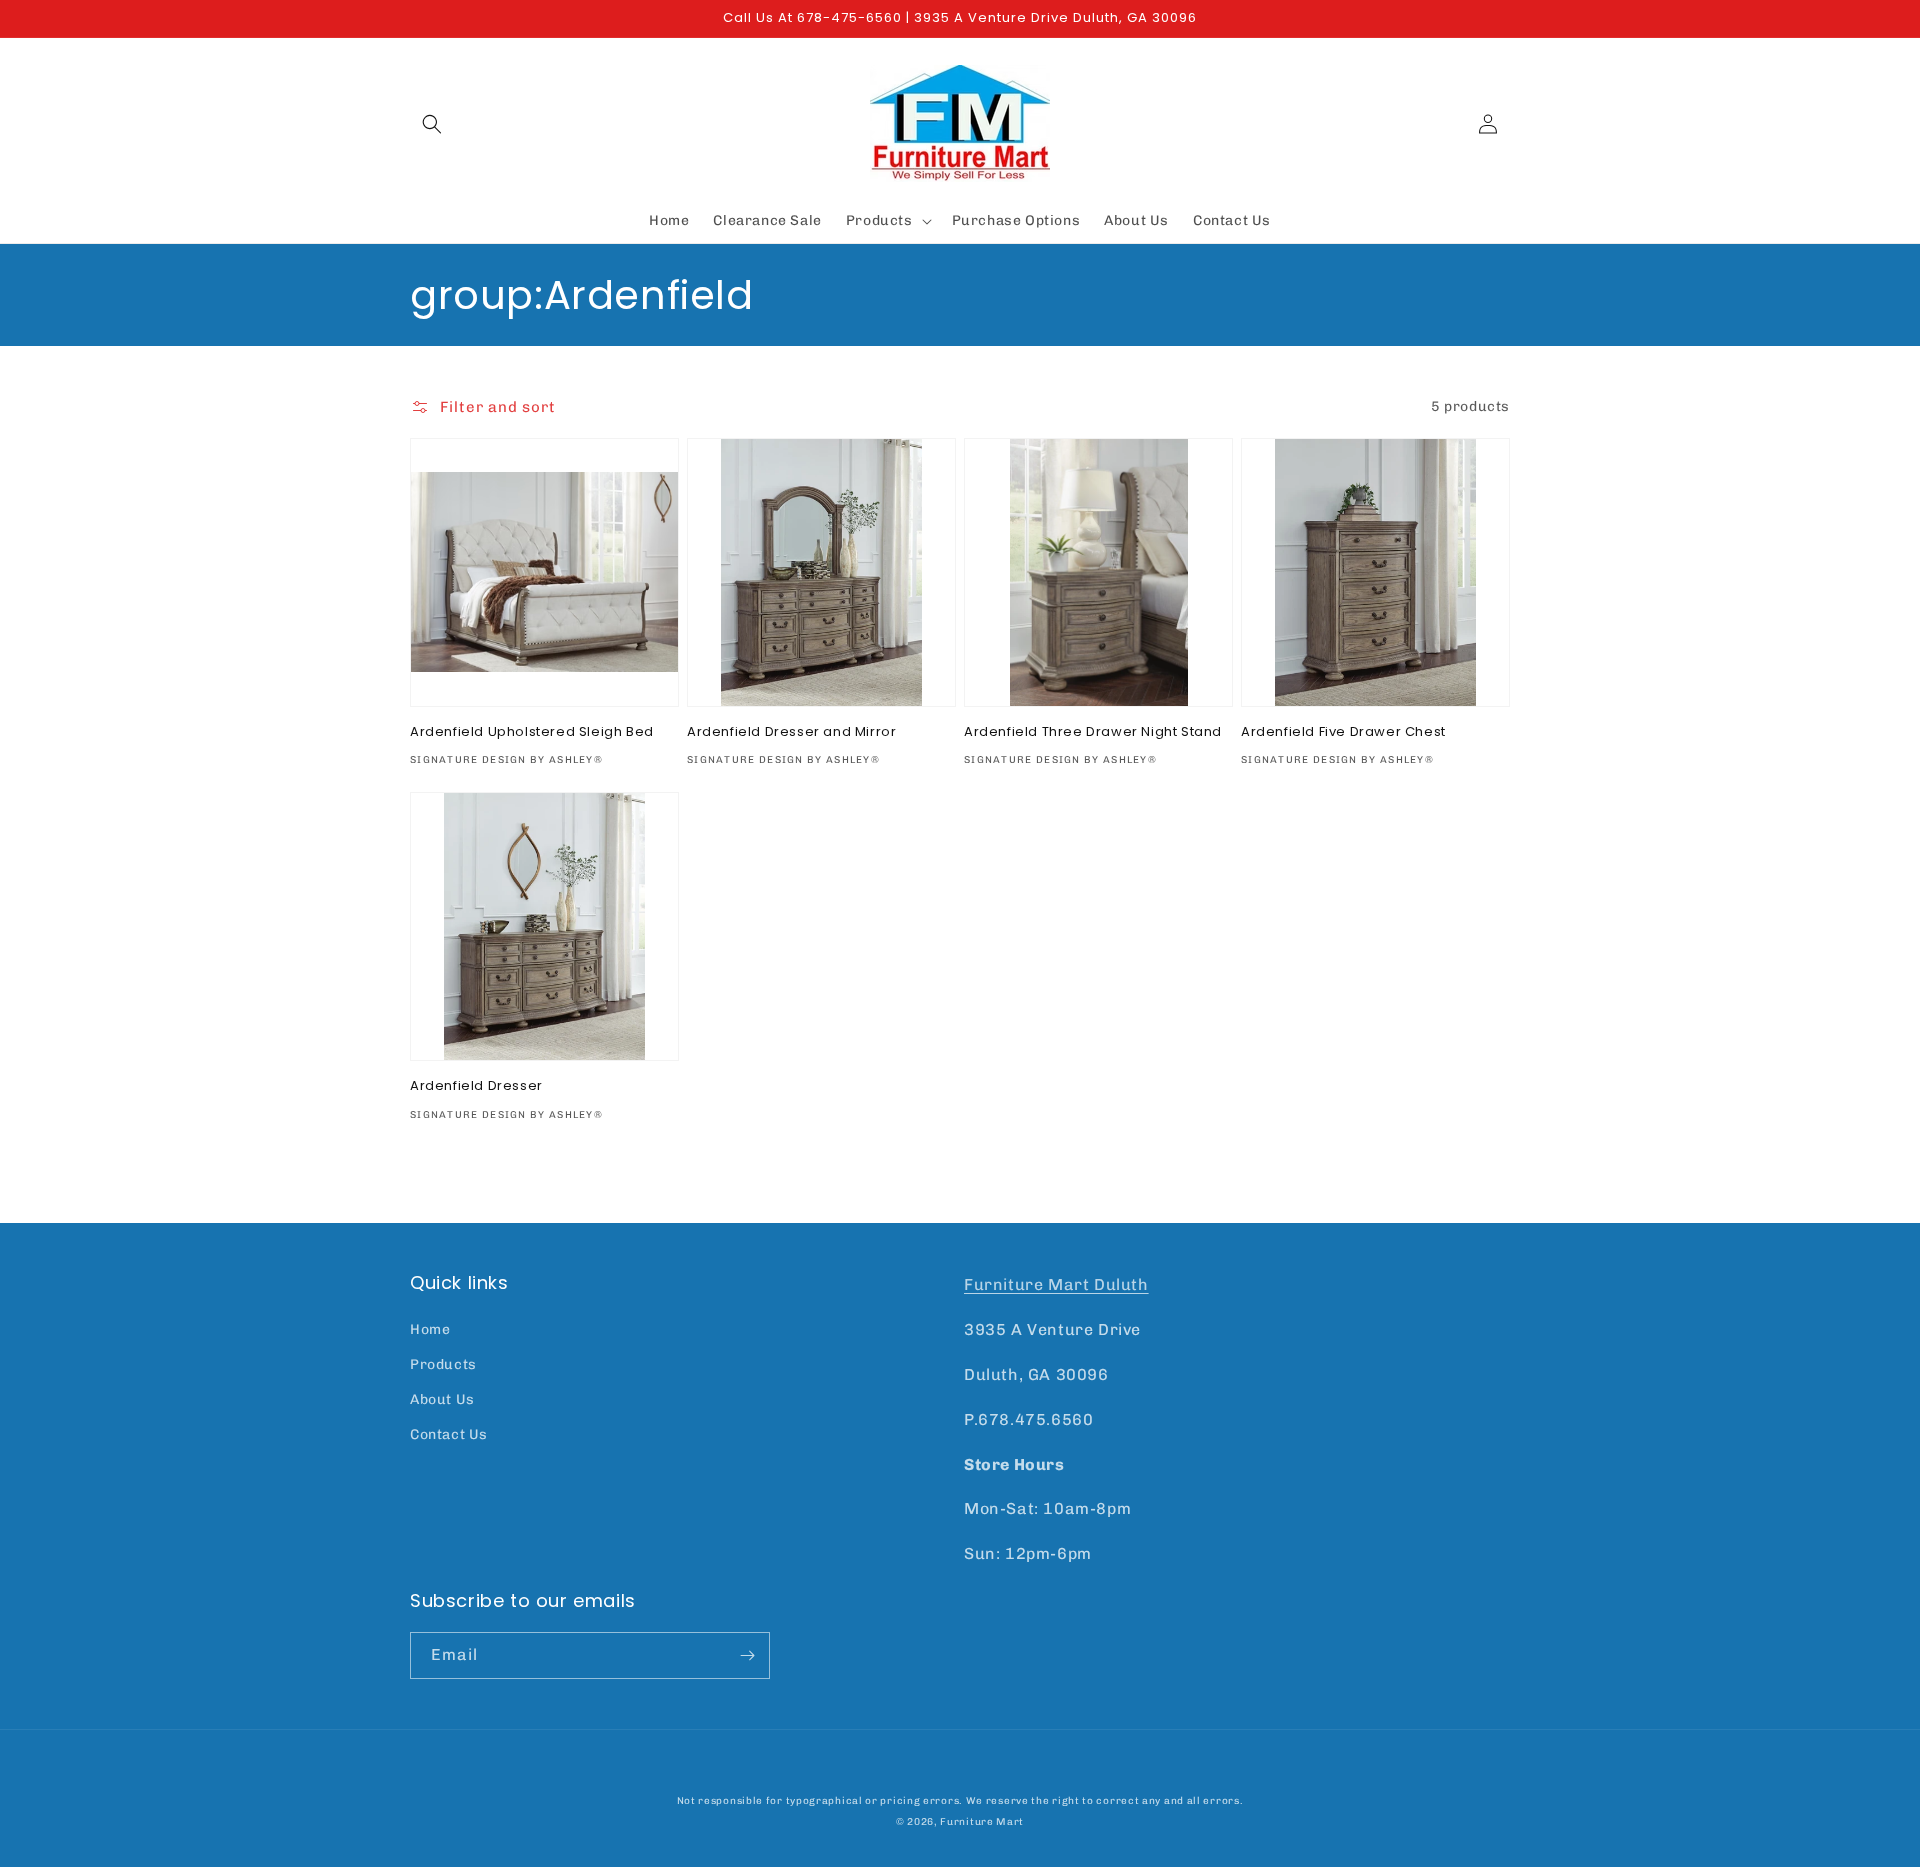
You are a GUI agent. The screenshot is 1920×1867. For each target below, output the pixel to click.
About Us (442, 1399)
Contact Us (449, 1434)
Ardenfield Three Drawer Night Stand (1093, 732)
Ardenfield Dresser (476, 1086)
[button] (432, 124)
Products (443, 1364)
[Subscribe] (747, 1655)
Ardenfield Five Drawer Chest (1343, 732)
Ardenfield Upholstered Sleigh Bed (532, 732)
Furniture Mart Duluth (1056, 1284)
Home (430, 1329)
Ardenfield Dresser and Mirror (791, 732)
